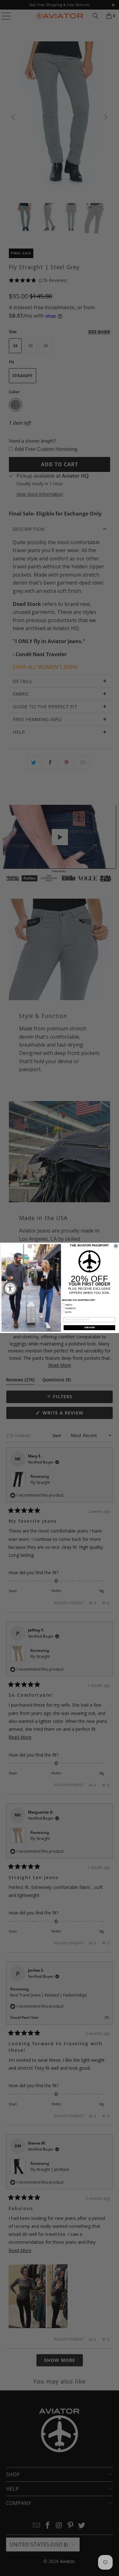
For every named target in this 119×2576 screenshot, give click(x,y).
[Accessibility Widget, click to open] (10, 1288)
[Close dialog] (116, 1246)
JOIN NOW (89, 1328)
